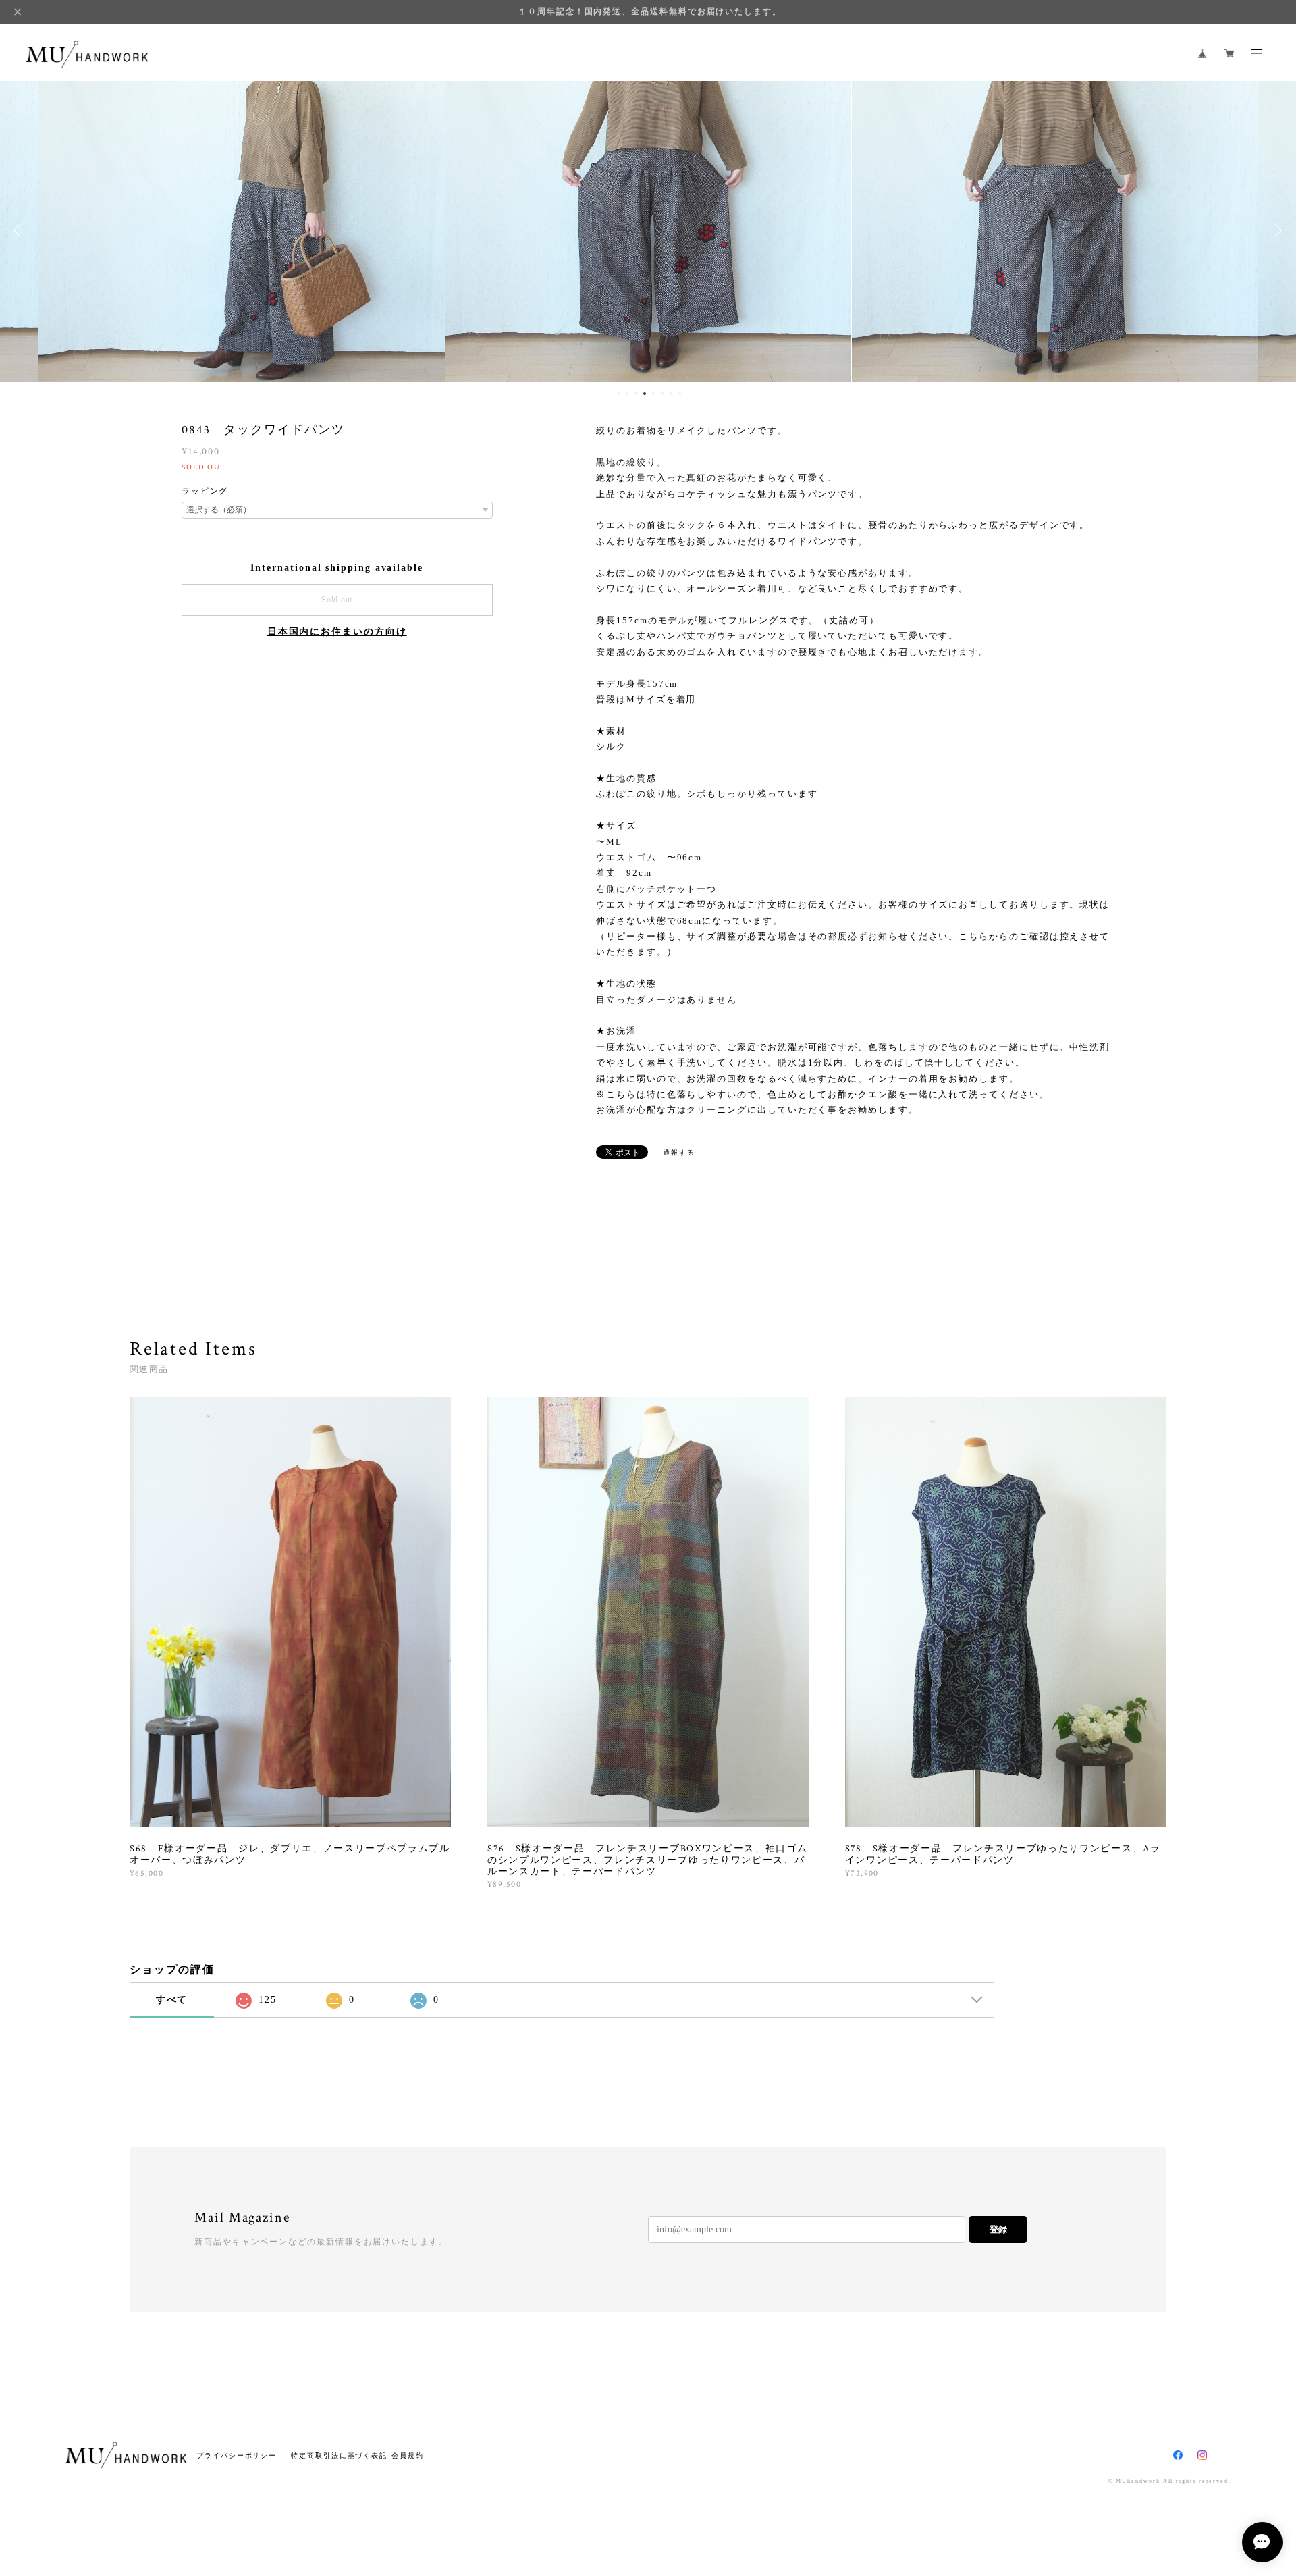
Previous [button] (20, 230)
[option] (242, 230)
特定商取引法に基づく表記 (339, 2455)
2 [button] (627, 394)
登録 (998, 2229)
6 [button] (662, 394)
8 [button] (680, 394)
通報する (679, 1152)
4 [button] (645, 394)
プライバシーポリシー (237, 2455)
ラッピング (205, 491)
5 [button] (653, 394)
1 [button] (618, 394)
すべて (172, 2000)
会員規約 (408, 2455)
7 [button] (671, 394)
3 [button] (636, 394)
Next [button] (1276, 230)
